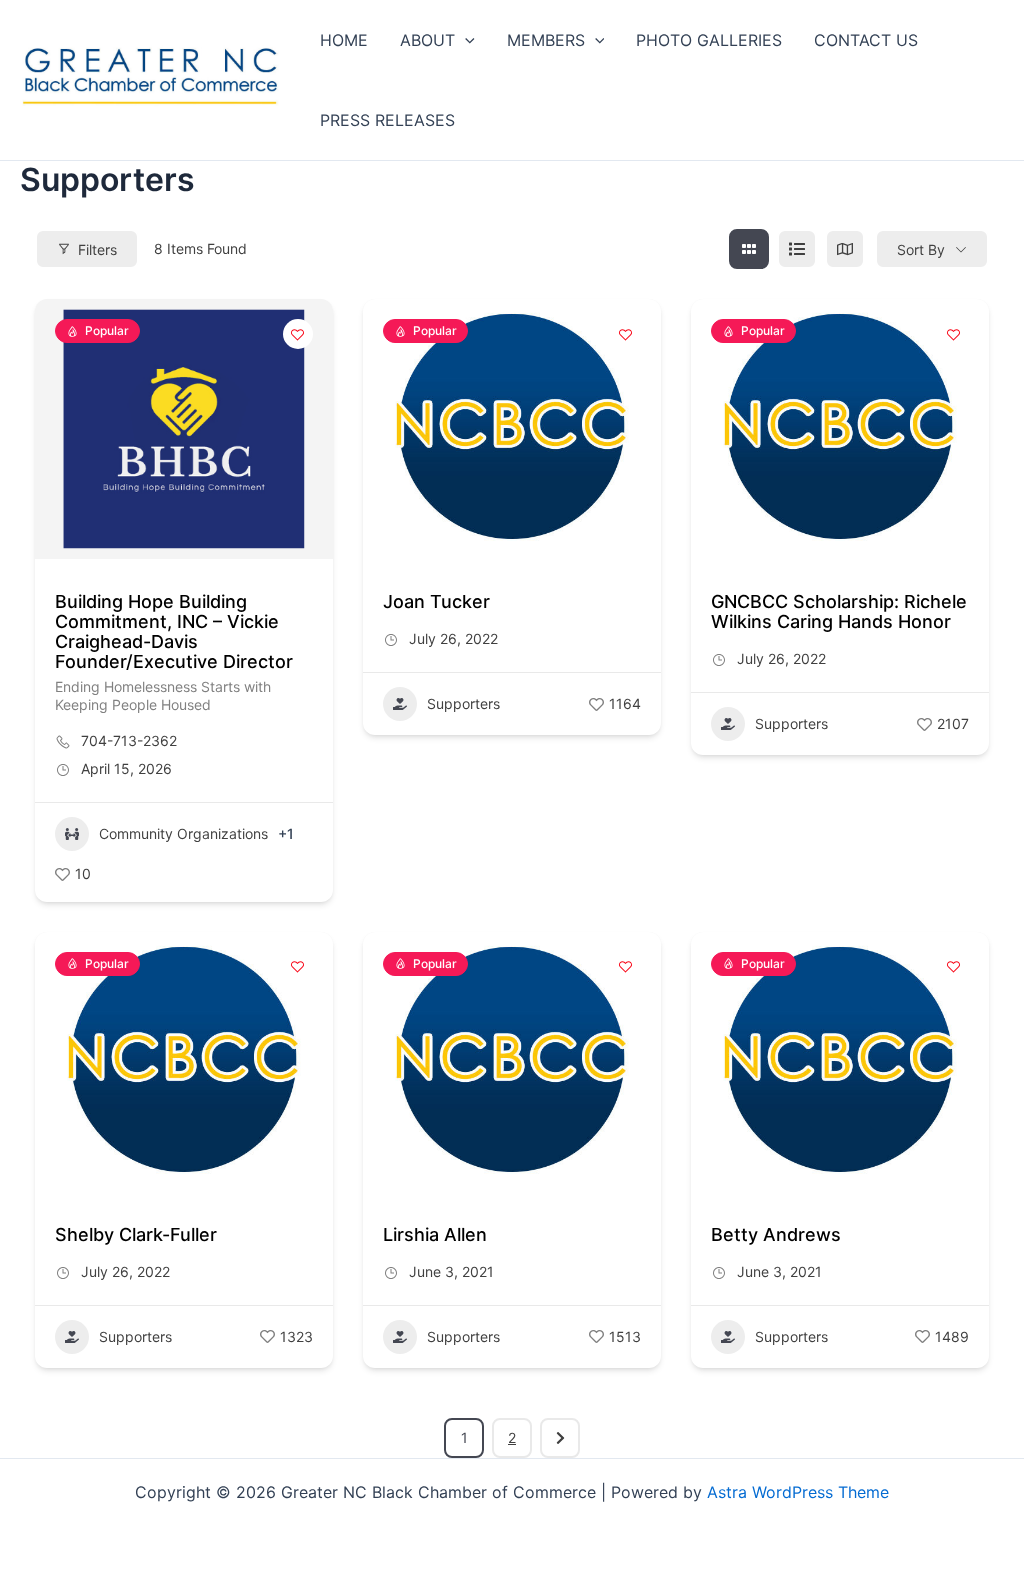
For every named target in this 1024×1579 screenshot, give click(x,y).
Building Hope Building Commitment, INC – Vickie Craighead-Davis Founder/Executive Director (174, 631)
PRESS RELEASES (387, 120)
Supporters (463, 703)
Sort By (921, 249)
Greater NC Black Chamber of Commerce (89, 110)
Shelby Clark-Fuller (136, 1234)
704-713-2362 (129, 740)
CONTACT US (866, 40)
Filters (97, 249)
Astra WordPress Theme (798, 1492)
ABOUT (427, 40)
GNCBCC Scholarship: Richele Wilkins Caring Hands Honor (839, 611)
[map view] (845, 249)
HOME (344, 40)
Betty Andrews (776, 1234)
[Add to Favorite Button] (298, 334)
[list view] (797, 249)
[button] (465, 40)
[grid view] (749, 249)
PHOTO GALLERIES (709, 40)
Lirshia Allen (435, 1234)
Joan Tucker (436, 601)
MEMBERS (546, 40)
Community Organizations (183, 833)
